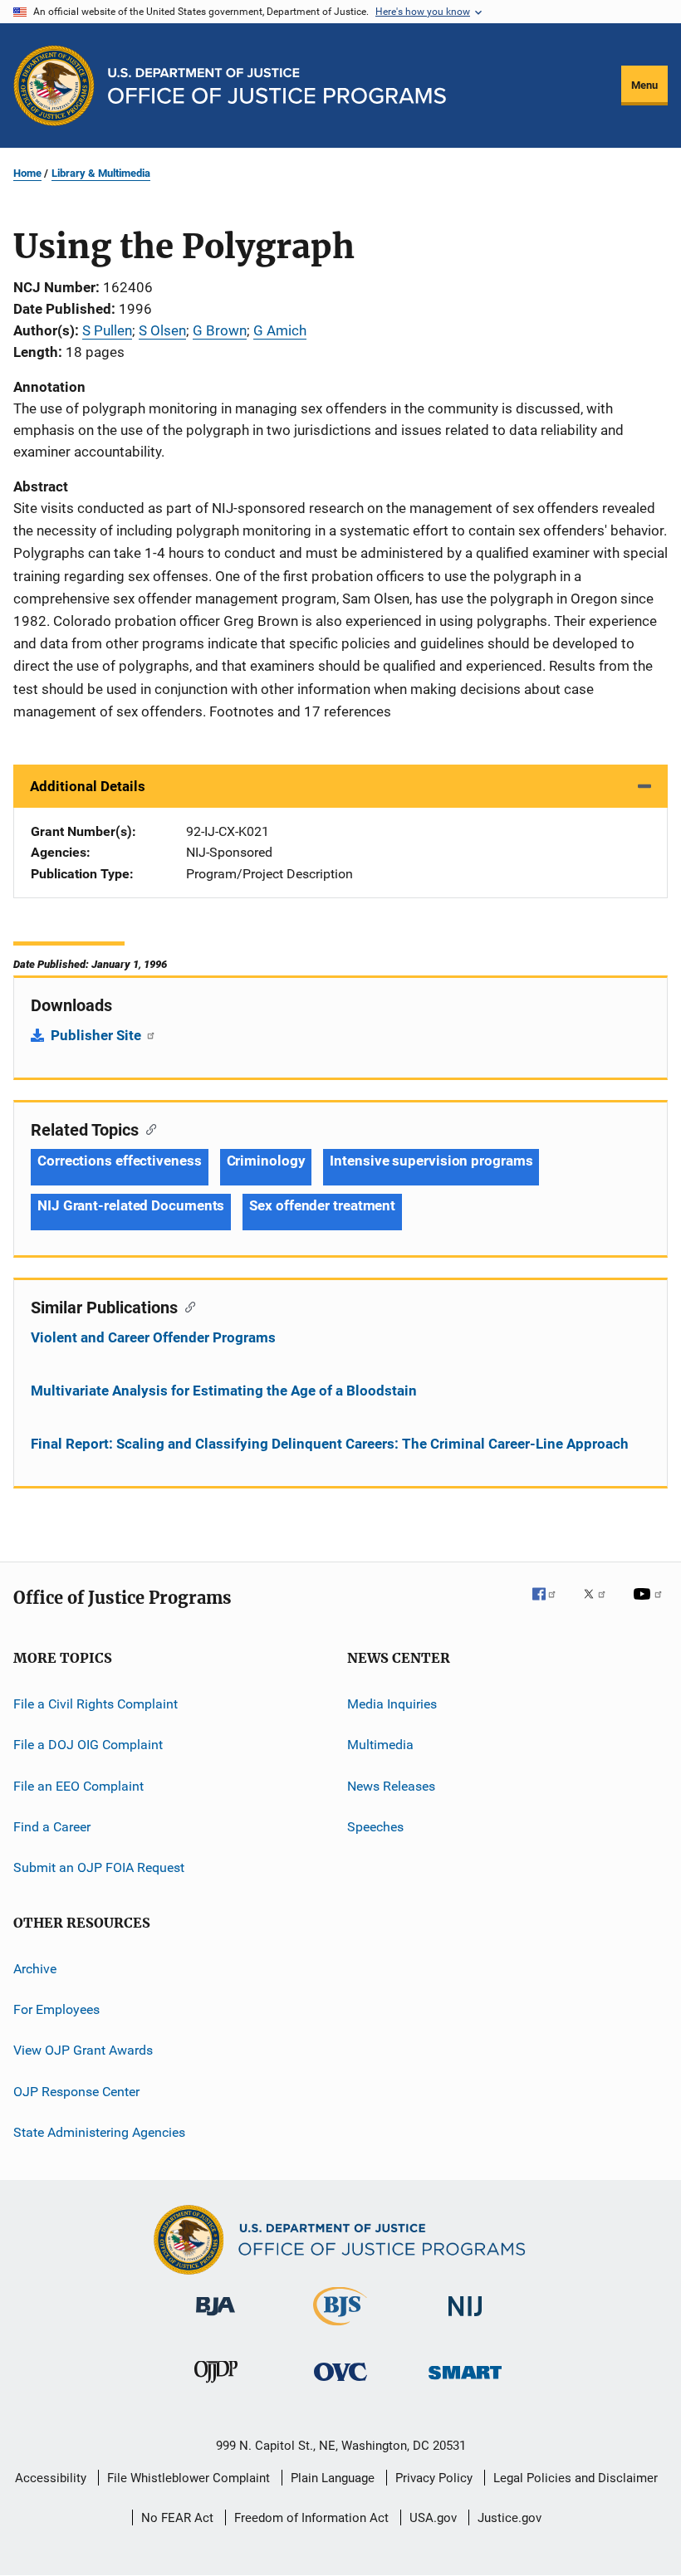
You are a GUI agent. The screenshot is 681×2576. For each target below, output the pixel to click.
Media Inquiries (392, 1704)
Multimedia (380, 1745)
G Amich (280, 330)
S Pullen (107, 330)
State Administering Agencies (99, 2132)
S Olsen (162, 330)
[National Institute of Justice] (465, 2319)
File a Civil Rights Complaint (96, 1704)
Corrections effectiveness (120, 1161)
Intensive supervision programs (431, 1161)
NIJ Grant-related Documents (131, 1205)
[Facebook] (551, 1606)
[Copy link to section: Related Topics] (147, 1128)
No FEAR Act (177, 2518)
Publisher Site (98, 1035)
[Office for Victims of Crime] (340, 2384)
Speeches (375, 1827)
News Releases (391, 1785)
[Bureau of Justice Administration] (216, 2319)
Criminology (266, 1161)
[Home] (277, 86)
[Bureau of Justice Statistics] (340, 2329)
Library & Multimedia (101, 173)
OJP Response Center (76, 2092)
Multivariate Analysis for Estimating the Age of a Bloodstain (224, 1391)
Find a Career (52, 1827)
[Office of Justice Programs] (54, 86)
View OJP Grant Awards (83, 2050)
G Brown (220, 330)
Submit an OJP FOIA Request (99, 1867)
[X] (600, 1606)
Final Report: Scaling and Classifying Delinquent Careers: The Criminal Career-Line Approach (330, 1444)
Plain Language (333, 2478)
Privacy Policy (434, 2478)
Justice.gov (510, 2518)
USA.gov (433, 2518)
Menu (644, 85)
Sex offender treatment (322, 1205)
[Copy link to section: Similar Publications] (186, 1306)
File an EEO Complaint (78, 1785)
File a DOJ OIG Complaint (88, 1745)
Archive (35, 1969)
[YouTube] (650, 1606)
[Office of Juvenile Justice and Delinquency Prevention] (216, 2386)
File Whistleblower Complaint (189, 2478)
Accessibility (51, 2478)
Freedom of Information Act (311, 2518)
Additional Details (88, 786)
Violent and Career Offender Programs (153, 1337)
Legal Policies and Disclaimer (576, 2478)
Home (27, 173)
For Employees (56, 2009)
